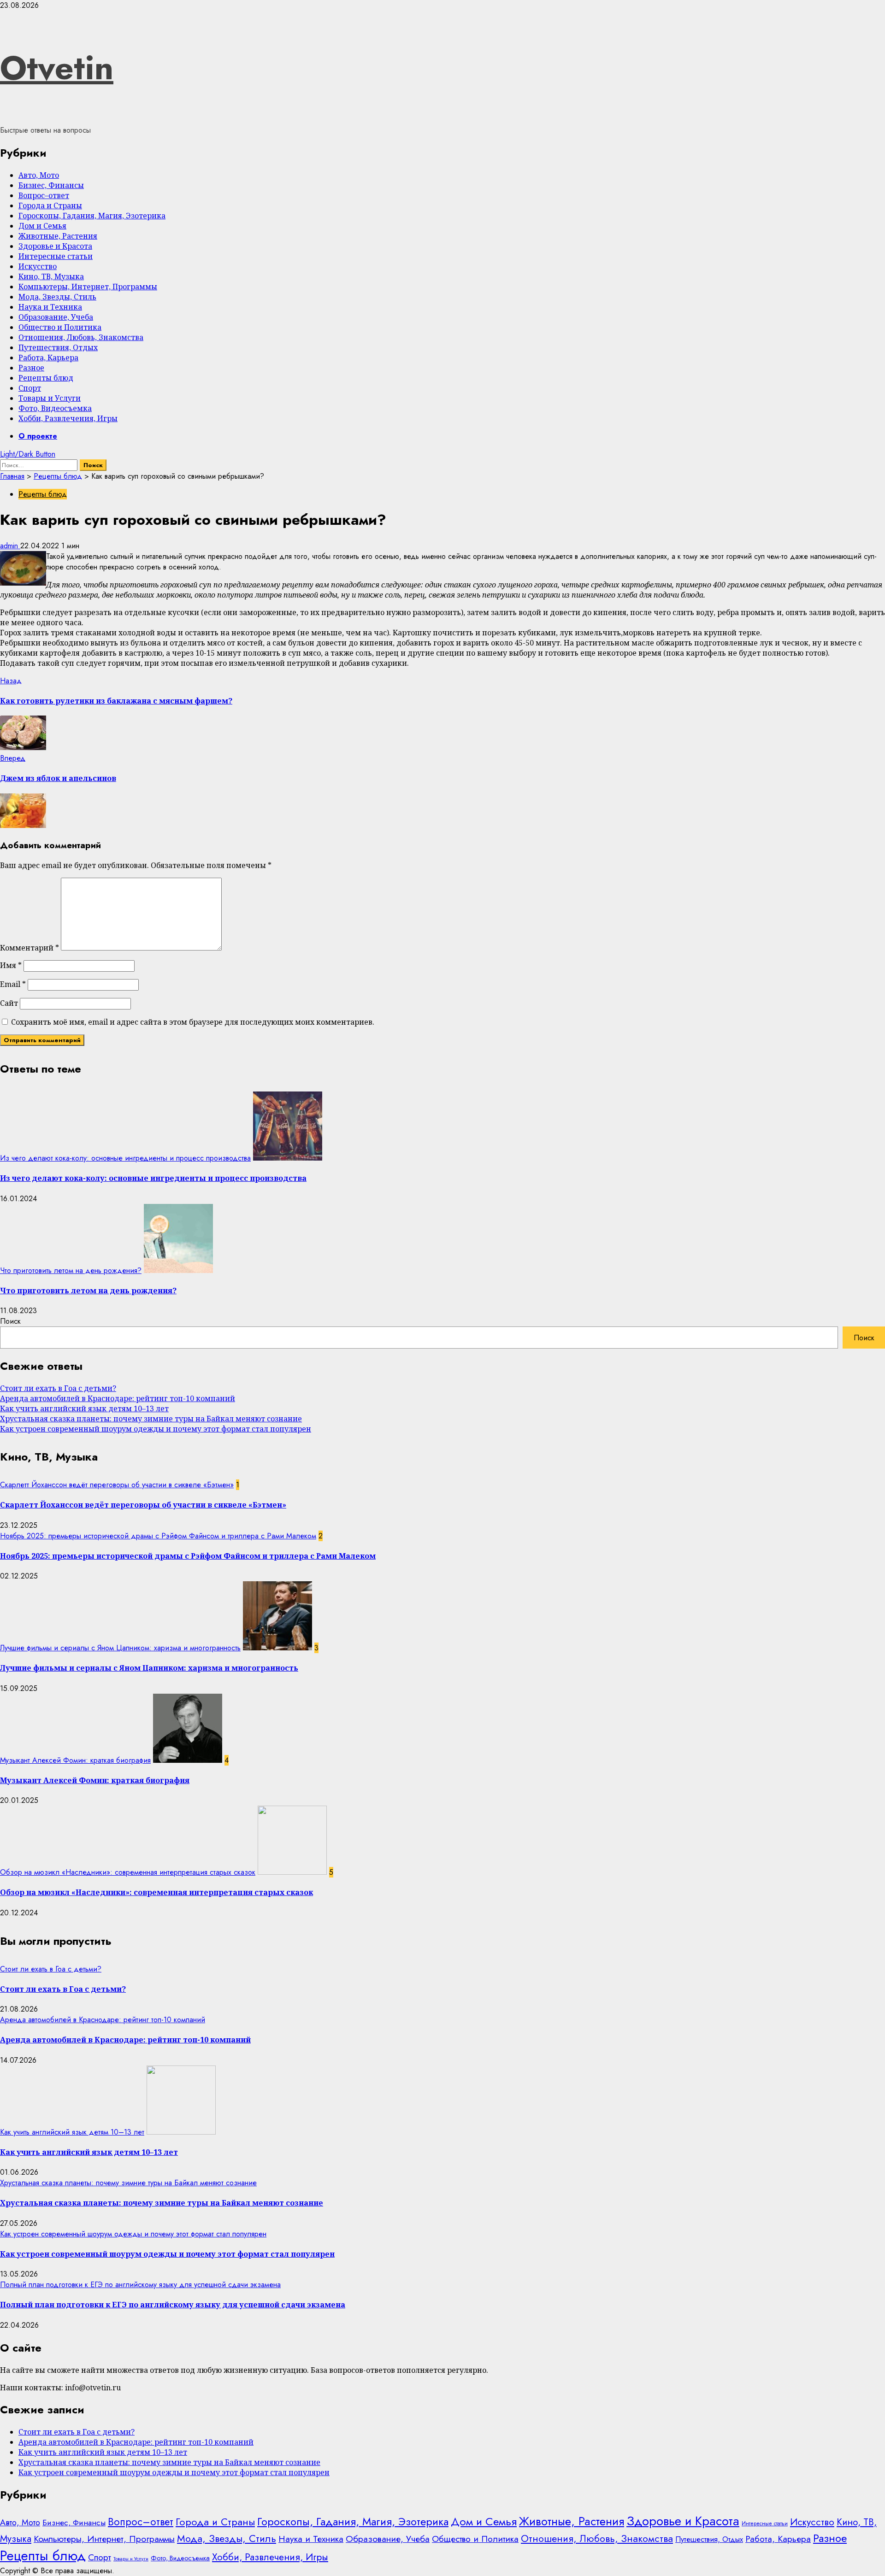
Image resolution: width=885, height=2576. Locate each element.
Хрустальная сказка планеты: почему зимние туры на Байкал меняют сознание (151, 1419)
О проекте (38, 436)
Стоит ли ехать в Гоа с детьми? (58, 1388)
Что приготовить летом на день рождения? (71, 1270)
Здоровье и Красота (55, 246)
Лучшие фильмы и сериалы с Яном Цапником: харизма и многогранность (120, 1648)
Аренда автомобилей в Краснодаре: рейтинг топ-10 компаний (118, 1398)
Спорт (30, 388)
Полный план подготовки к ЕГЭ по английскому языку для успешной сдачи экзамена (140, 2285)
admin (10, 546)
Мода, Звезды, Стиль (57, 297)
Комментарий (29, 948)
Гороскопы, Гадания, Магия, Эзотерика (92, 216)
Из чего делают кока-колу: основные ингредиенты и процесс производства (125, 1158)
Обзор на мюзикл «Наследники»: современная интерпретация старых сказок (128, 1872)
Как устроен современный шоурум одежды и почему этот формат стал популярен (156, 1429)
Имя (11, 965)
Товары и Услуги (50, 398)
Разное (31, 368)
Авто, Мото (39, 175)
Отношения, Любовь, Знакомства (81, 337)
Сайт (9, 1003)
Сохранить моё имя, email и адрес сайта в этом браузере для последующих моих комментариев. (193, 1022)
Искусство (38, 266)
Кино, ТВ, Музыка (51, 276)
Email (13, 984)
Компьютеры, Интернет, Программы (88, 287)
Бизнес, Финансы (51, 185)
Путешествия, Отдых (58, 347)
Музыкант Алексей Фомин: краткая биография (75, 1760)
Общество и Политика (60, 327)
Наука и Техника (50, 307)
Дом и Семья (42, 226)
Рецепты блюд (46, 378)
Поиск (10, 1321)
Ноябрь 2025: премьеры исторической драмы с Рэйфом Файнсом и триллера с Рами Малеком (158, 1536)
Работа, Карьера (48, 358)
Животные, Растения (58, 236)
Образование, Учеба (56, 317)
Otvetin (57, 68)
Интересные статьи (56, 256)
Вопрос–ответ (44, 195)
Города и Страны (50, 205)
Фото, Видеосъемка (55, 408)
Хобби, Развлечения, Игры (68, 418)
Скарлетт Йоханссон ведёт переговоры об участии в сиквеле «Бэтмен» (117, 1485)
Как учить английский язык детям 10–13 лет (84, 1408)
